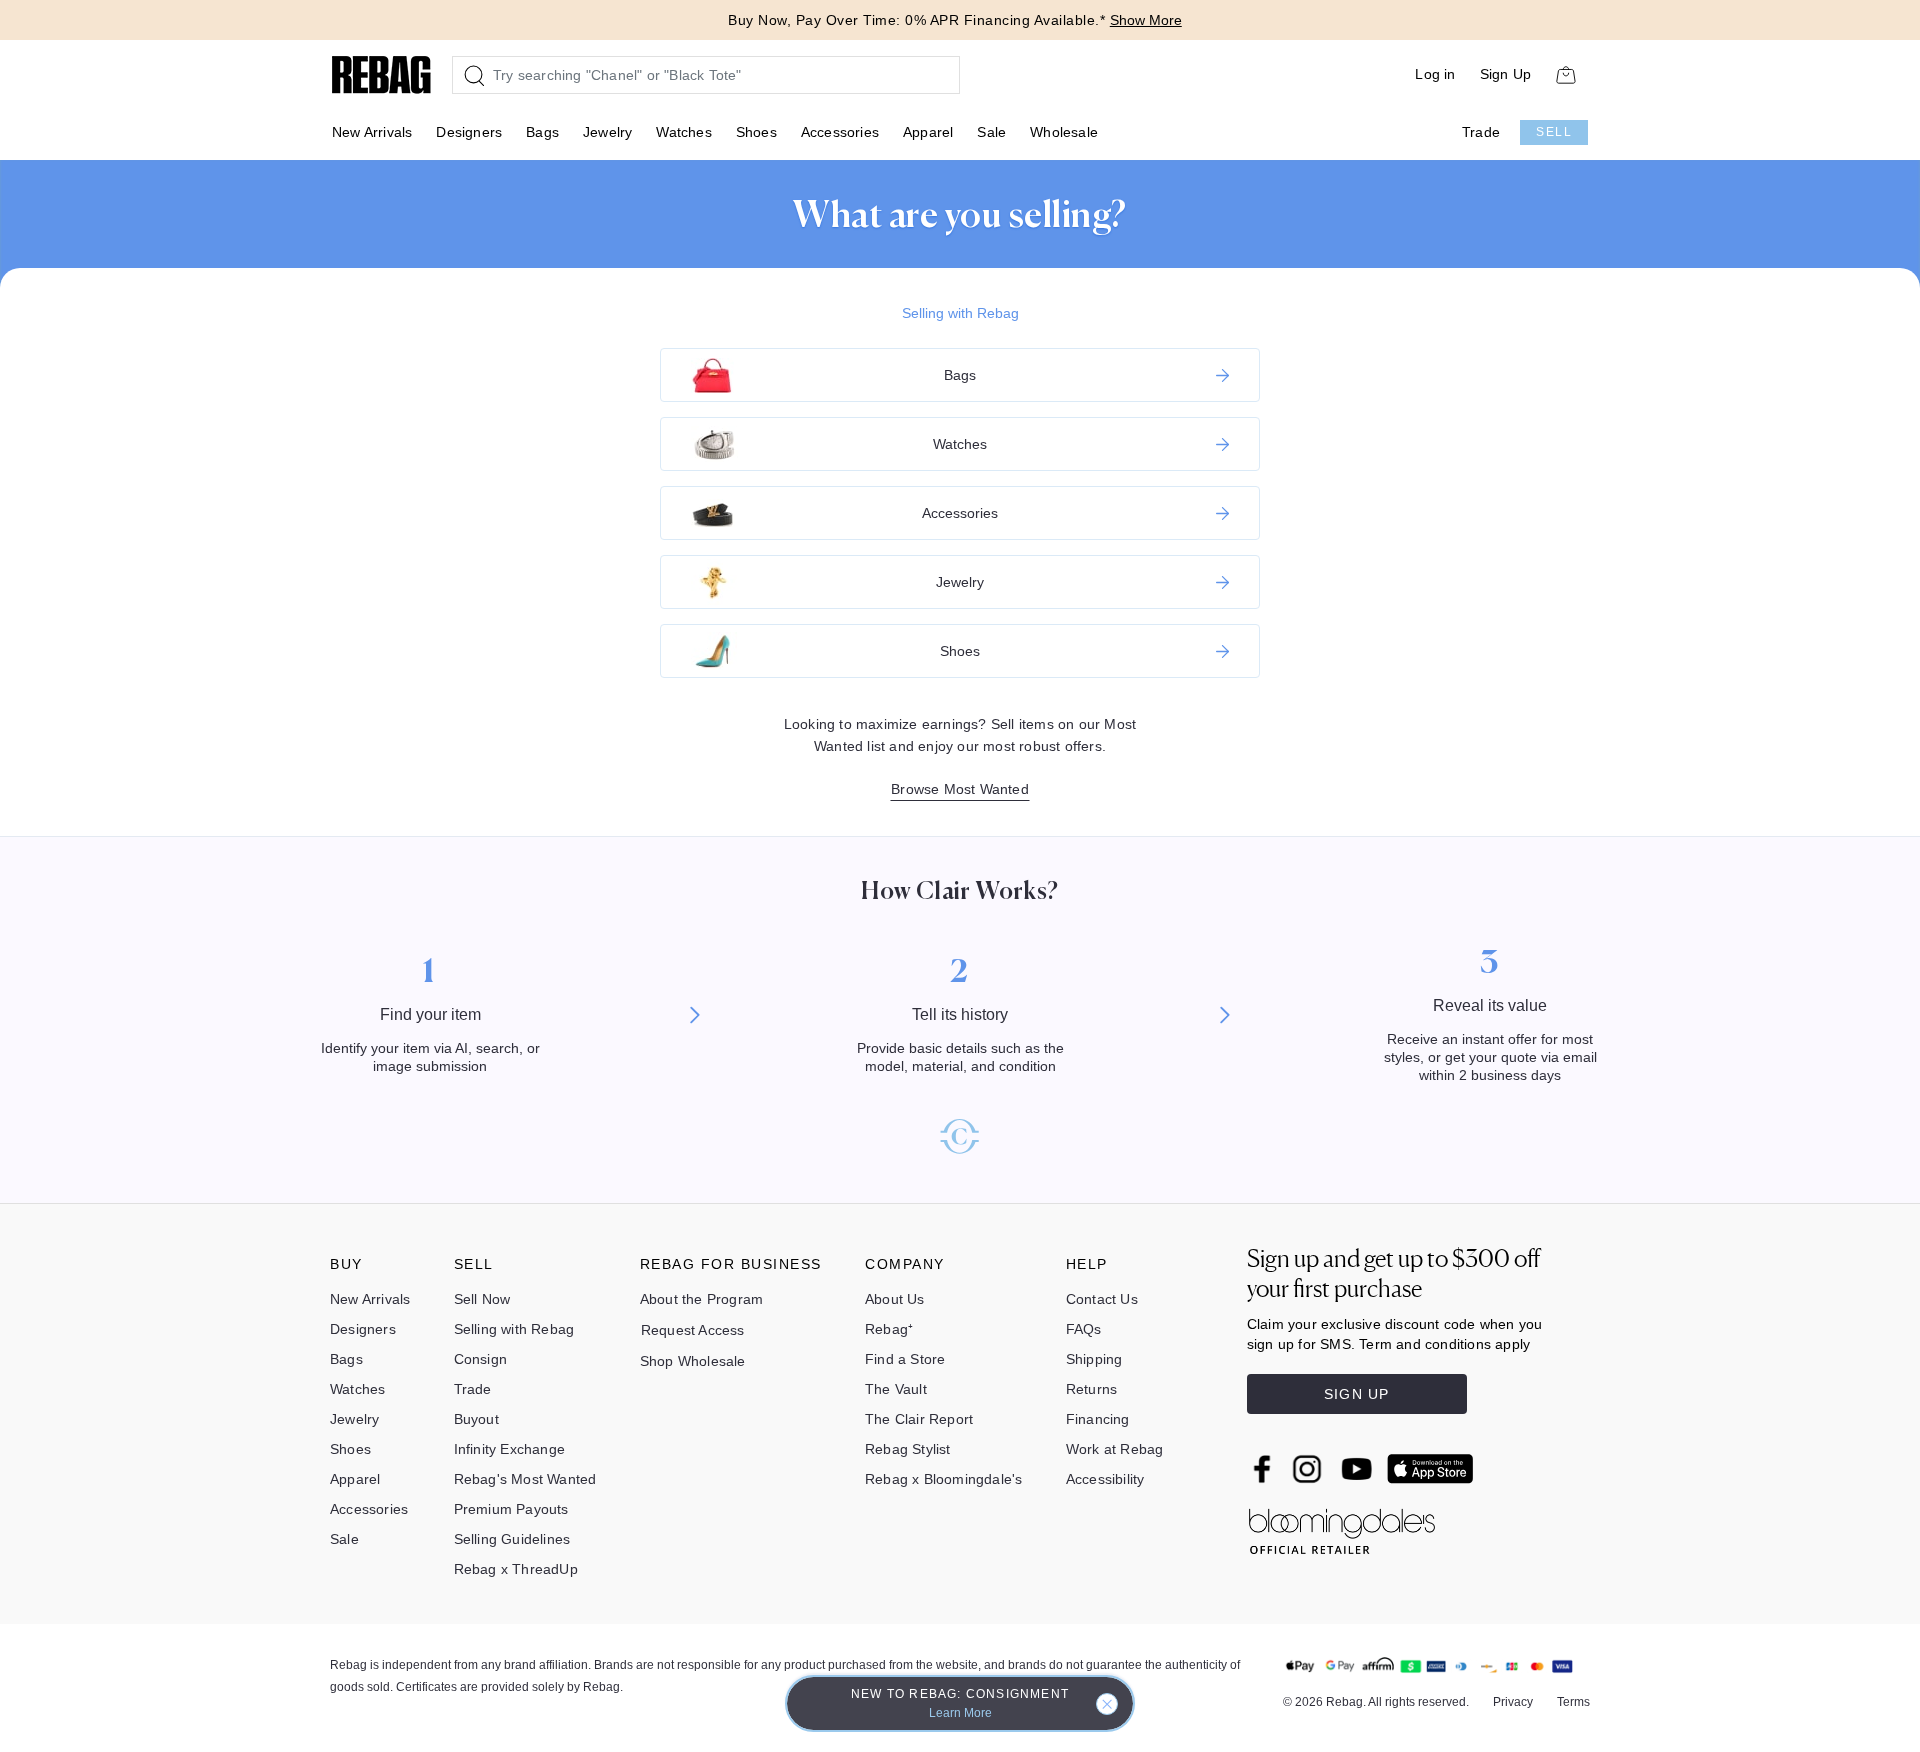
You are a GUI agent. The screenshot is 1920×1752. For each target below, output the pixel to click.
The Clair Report (919, 1419)
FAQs (1084, 1329)
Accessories (840, 132)
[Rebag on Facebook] (1264, 1469)
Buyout (476, 1419)
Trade (1481, 132)
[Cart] (1565, 74)
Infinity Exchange (509, 1449)
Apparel (928, 132)
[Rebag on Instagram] (1307, 1469)
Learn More (960, 1713)
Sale (991, 132)
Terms (1573, 1702)
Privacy (1513, 1702)
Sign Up (1505, 74)
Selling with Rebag (960, 313)
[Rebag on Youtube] (1359, 1469)
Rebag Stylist (908, 1449)
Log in (1435, 74)
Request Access (693, 1330)
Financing (1098, 1419)
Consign (480, 1359)
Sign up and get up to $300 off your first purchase (1393, 1273)
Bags (542, 132)
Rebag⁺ (889, 1329)
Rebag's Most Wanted (525, 1479)
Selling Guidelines (512, 1539)
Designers (469, 132)
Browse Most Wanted (960, 789)
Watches (683, 132)
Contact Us (1102, 1299)
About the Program (701, 1299)
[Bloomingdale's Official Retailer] (1342, 1527)
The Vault (896, 1389)
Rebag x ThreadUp (516, 1569)
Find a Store (905, 1359)
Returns (1091, 1389)
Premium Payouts (511, 1509)
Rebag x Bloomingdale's (943, 1479)
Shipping (1094, 1359)
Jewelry (607, 132)
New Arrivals (372, 132)
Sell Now (482, 1299)
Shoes (756, 132)
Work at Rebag (1115, 1449)
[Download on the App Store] (1430, 1469)
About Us (895, 1299)
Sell (1554, 132)
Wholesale (1064, 132)
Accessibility (1105, 1479)
